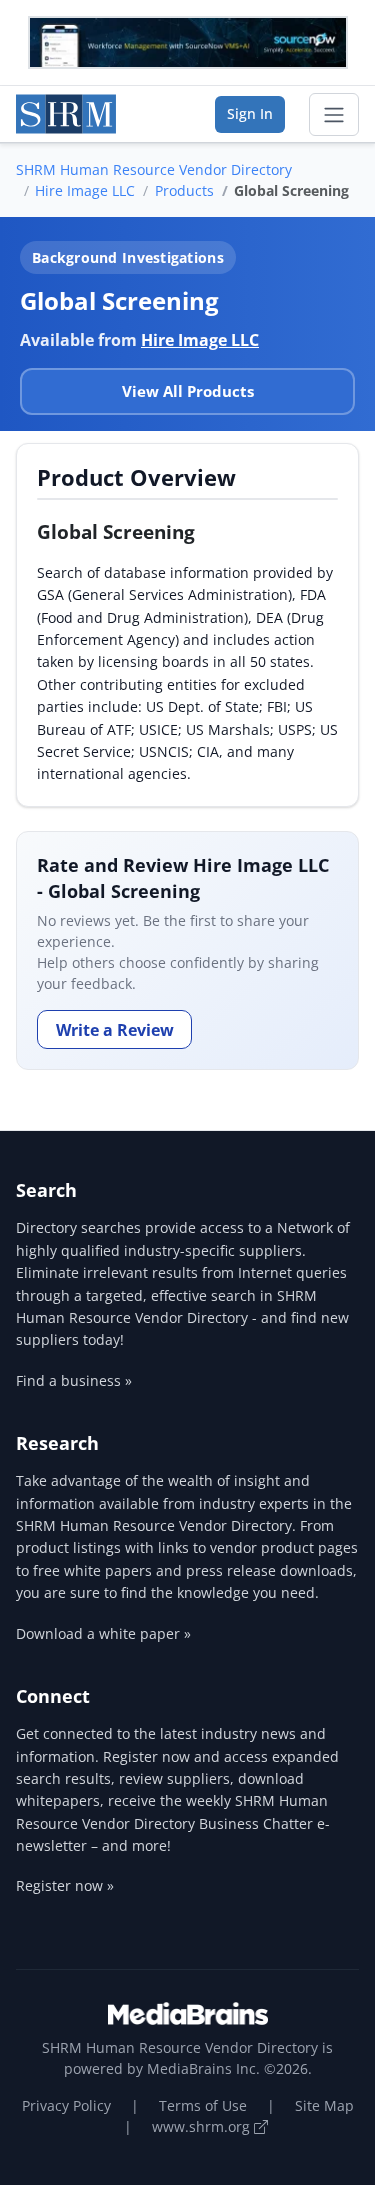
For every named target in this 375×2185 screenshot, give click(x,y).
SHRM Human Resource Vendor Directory (154, 169)
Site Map (324, 2105)
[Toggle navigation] (334, 115)
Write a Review (115, 1030)
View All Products (188, 391)
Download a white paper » (103, 1633)
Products (184, 190)
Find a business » (74, 1380)
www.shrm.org (203, 2126)
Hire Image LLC (85, 190)
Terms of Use (203, 2105)
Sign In (250, 113)
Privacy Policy (66, 2105)
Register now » (65, 1885)
